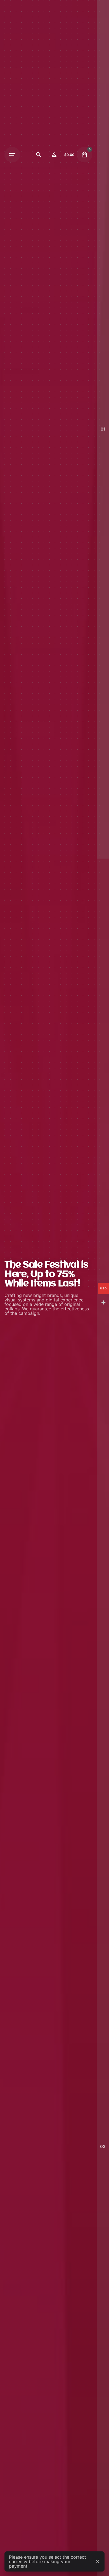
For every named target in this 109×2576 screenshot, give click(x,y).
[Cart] (84, 155)
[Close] (97, 2561)
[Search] (39, 155)
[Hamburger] (12, 155)
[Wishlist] (54, 155)
